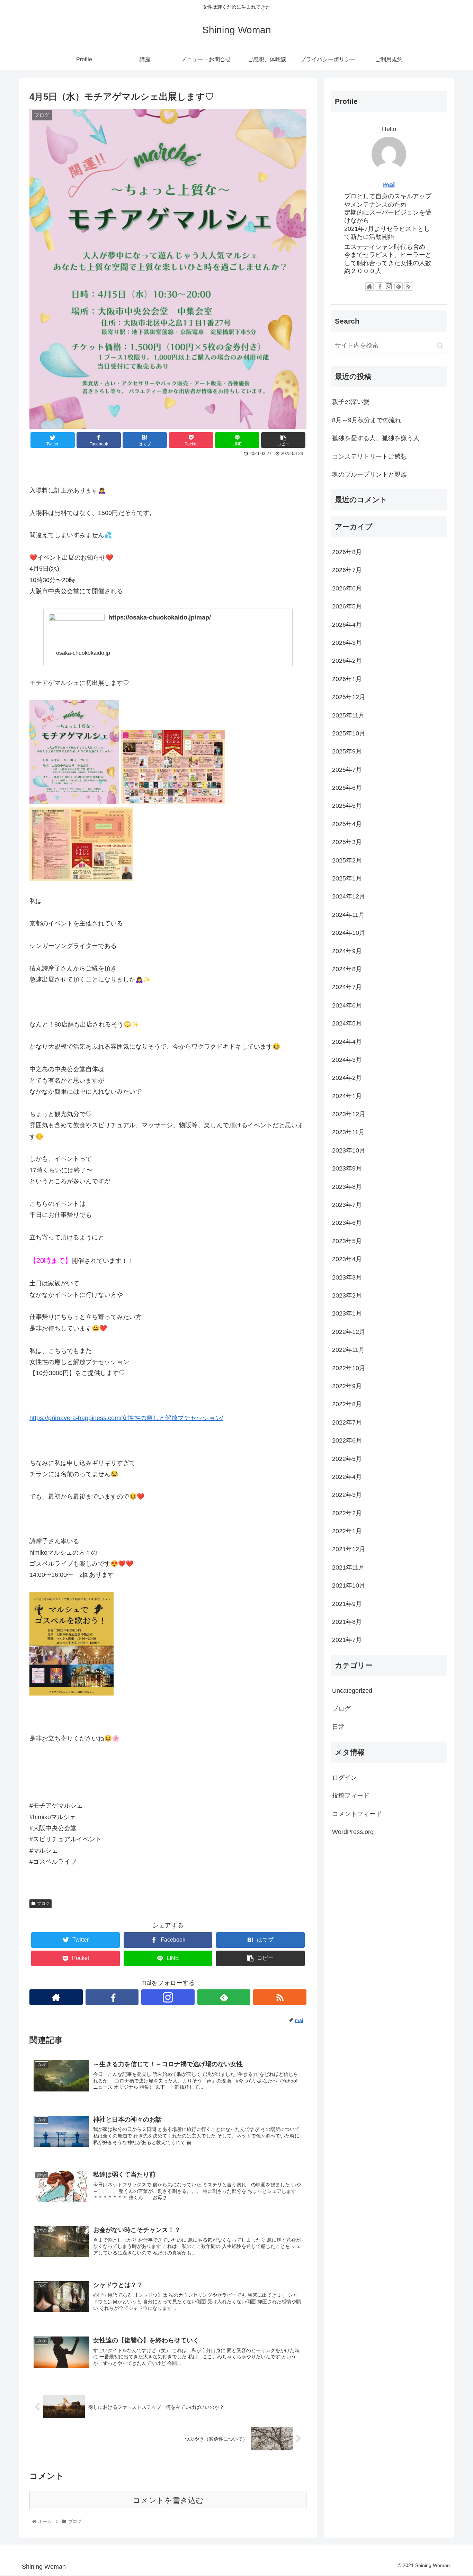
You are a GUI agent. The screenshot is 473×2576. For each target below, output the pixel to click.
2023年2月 (347, 1295)
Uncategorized (352, 1691)
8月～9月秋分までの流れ (367, 420)
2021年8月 (347, 1622)
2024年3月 (347, 1060)
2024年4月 (347, 1042)
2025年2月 (347, 860)
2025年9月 (347, 751)
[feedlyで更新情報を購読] (224, 1997)
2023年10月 (349, 1150)
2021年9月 (347, 1604)
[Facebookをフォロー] (112, 1997)
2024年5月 (347, 1023)
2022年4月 (347, 1477)
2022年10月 (349, 1368)
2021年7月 (347, 1640)
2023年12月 (349, 1114)
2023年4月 (347, 1259)
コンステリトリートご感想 (369, 457)
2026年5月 (347, 606)
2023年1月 (347, 1314)
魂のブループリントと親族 (369, 474)
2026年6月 (347, 588)
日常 (338, 1727)
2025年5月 (347, 806)
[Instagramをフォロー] (168, 1997)
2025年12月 (349, 697)
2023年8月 (347, 1187)
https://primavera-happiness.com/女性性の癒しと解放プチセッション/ (126, 1418)
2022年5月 (347, 1459)
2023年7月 (347, 1205)
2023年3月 (347, 1277)
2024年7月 (347, 987)
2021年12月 (349, 1549)
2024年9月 (347, 951)
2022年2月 (347, 1513)
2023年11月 (348, 1132)
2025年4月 (347, 824)
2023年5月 (347, 1241)
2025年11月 (348, 715)
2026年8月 (347, 552)
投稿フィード (351, 1796)
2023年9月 (347, 1168)
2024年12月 (349, 897)
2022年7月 (347, 1422)
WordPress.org (353, 1832)
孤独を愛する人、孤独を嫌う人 (376, 438)
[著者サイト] (56, 1997)
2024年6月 (347, 1005)
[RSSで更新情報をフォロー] (280, 1997)
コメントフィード (357, 1814)
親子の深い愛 (351, 402)
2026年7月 (347, 570)
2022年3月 (347, 1495)
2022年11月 (348, 1350)
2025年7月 (347, 770)
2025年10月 (349, 733)
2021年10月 (349, 1585)
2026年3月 (347, 643)
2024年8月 (347, 969)
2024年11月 (348, 915)
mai (389, 185)
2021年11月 (348, 1567)
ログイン (345, 1778)
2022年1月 (347, 1531)
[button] (440, 346)
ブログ (43, 1904)
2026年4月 (347, 625)
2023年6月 (347, 1223)
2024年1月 (347, 1096)
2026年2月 (347, 661)
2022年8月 (347, 1404)
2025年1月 (347, 878)
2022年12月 (349, 1332)
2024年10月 (349, 933)
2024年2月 (347, 1078)
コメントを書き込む (168, 2500)
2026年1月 (347, 679)
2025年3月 (347, 842)
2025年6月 (347, 788)
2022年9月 (347, 1386)
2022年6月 (347, 1440)
